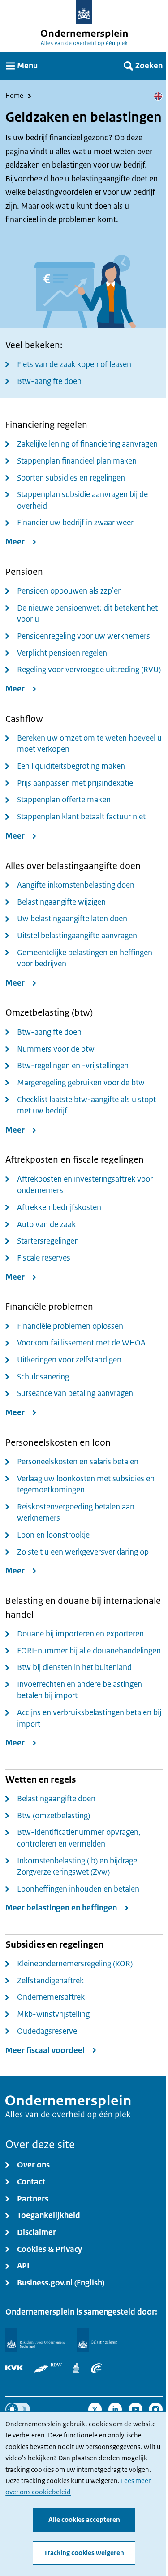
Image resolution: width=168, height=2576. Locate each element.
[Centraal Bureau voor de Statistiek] (76, 2368)
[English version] (158, 96)
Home (14, 96)
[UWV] (97, 2368)
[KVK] (14, 2368)
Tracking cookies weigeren (84, 2553)
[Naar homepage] (84, 12)
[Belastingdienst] (97, 2340)
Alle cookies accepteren (84, 2520)
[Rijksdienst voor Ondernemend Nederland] (35, 2340)
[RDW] (48, 2368)
